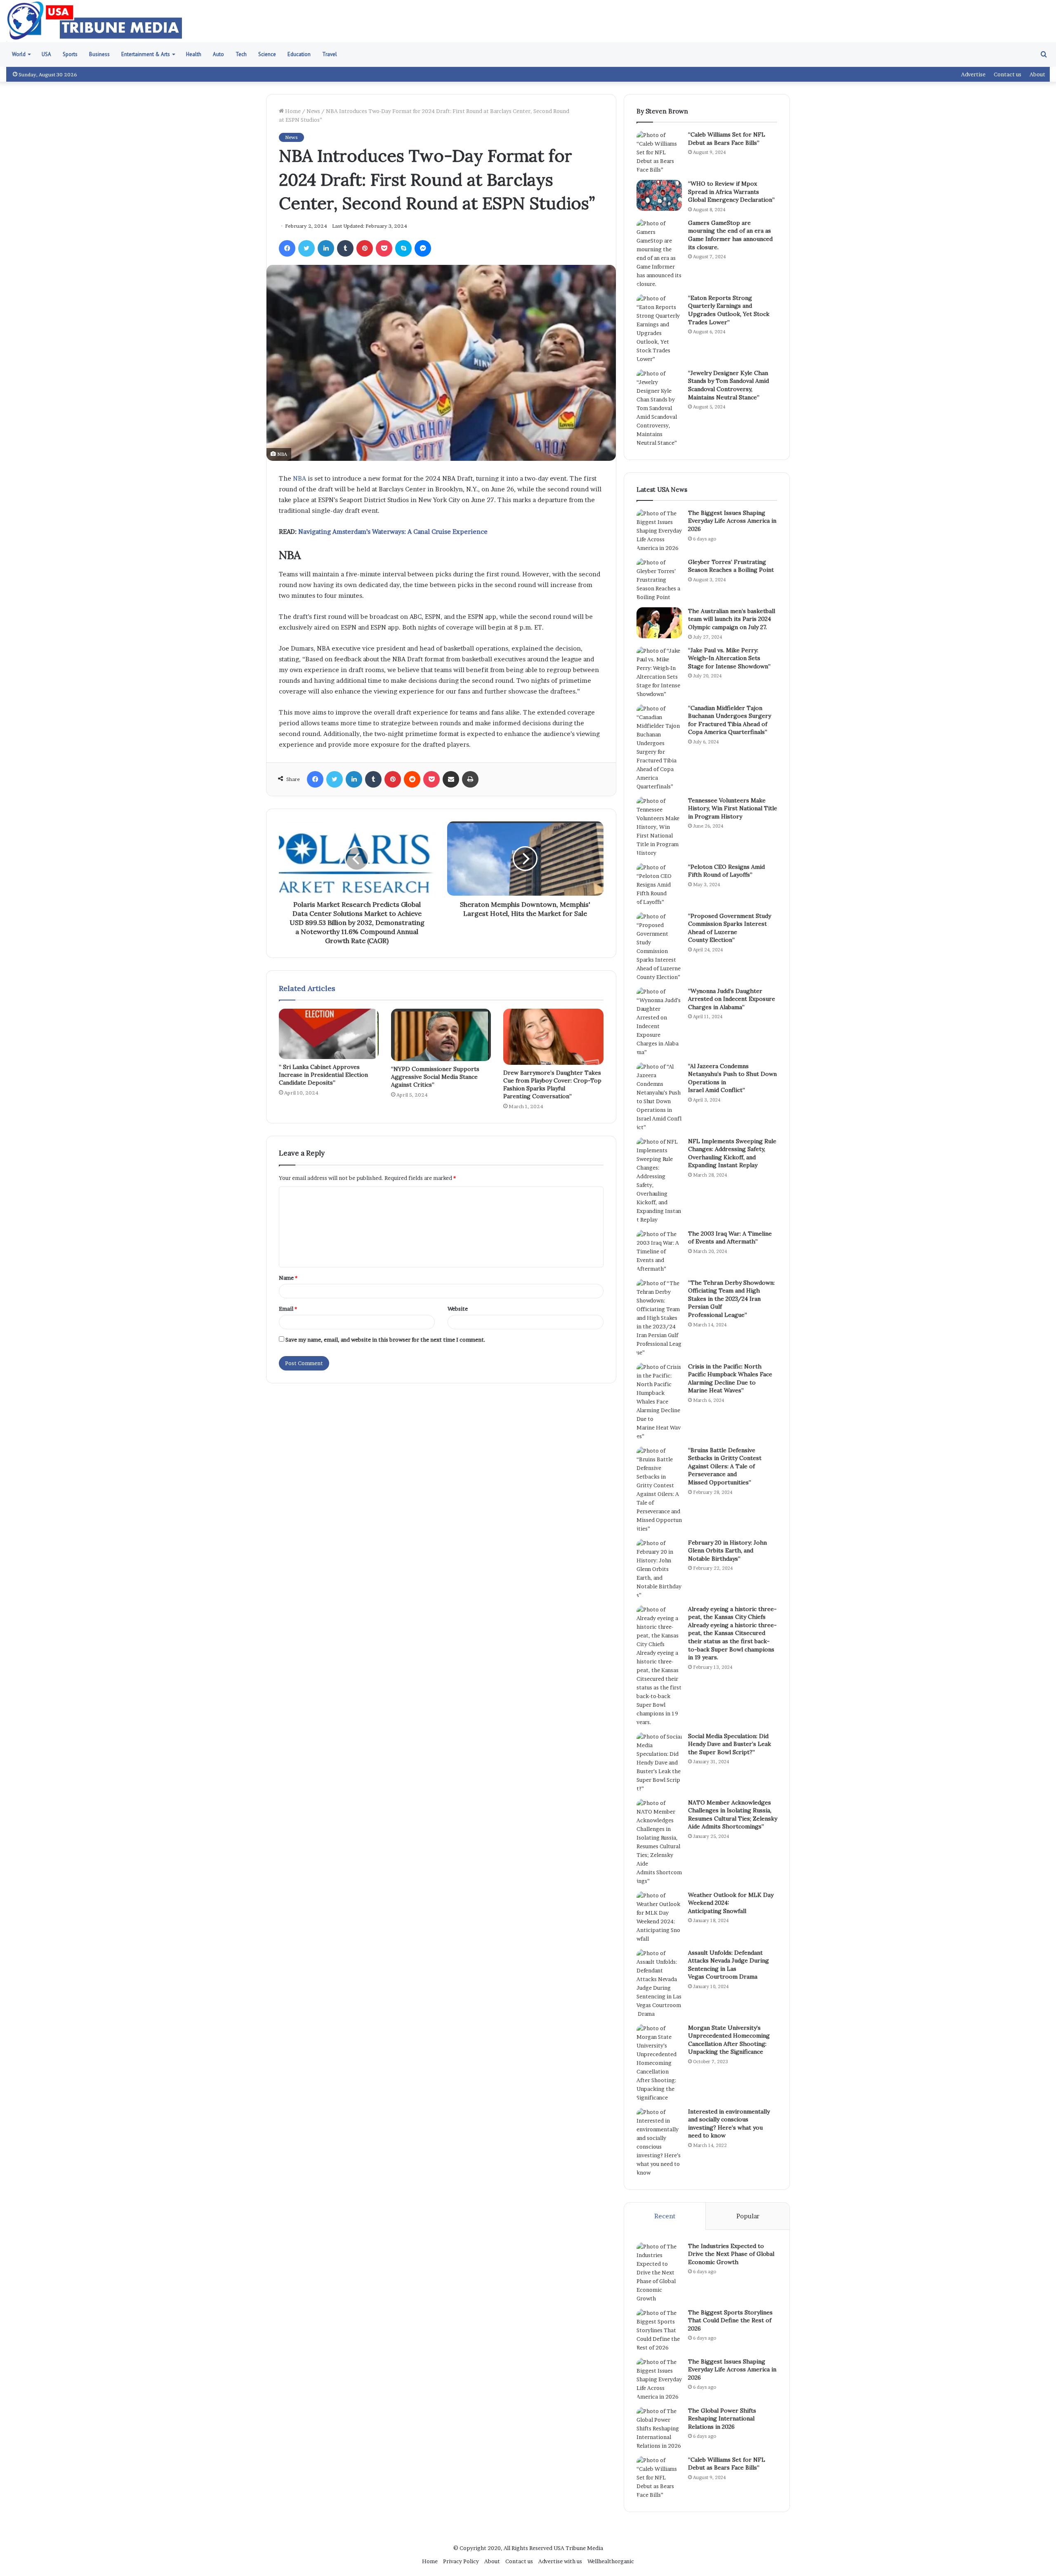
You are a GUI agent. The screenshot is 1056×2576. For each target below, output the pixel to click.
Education (299, 54)
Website (458, 1309)
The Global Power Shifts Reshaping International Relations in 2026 (722, 2419)
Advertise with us (560, 2561)
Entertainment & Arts (146, 54)
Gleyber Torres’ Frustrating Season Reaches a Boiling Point (731, 566)
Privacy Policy (461, 2561)
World (19, 54)
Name (288, 1278)
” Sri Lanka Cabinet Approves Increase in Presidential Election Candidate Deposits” (323, 1075)
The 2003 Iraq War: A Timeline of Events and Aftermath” (730, 1238)
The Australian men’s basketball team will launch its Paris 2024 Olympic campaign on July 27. (732, 619)
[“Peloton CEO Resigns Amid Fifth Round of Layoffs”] (659, 885)
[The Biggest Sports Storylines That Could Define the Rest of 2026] (659, 2330)
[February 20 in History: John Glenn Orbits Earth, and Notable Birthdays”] (659, 1569)
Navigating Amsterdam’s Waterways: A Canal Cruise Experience (393, 532)
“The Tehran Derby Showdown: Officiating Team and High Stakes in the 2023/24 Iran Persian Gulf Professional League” (731, 1299)
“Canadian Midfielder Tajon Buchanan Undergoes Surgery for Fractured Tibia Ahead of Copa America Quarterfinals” (730, 720)
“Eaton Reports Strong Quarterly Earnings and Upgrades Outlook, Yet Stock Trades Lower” (729, 310)
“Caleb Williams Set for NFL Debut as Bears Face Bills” (727, 139)
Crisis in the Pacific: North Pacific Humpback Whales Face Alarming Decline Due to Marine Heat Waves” (730, 1379)
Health (194, 54)
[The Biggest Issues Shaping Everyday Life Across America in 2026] (659, 531)
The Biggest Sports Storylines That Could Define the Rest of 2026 (730, 2320)
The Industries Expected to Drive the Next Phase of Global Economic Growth (731, 2254)
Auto (218, 54)
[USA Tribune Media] (95, 21)
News (313, 111)
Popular (748, 2216)
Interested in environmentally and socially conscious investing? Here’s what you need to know (729, 2124)
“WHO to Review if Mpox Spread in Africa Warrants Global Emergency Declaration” (731, 192)
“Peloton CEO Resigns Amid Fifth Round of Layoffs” (726, 871)
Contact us (1008, 74)
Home (292, 111)
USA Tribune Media (578, 2548)
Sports (70, 54)
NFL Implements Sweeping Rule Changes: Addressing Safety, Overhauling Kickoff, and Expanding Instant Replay (732, 1153)
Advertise (973, 74)
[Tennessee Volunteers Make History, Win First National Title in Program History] (659, 827)
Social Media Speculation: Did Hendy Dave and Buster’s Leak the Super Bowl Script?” (730, 1744)
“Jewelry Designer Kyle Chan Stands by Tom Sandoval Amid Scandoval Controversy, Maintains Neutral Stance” (728, 385)
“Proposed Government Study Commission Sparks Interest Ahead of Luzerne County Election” (730, 928)
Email (288, 1309)
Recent (665, 2216)
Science (267, 54)
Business (99, 54)
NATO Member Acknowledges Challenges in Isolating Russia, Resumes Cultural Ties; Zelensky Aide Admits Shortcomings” (733, 1815)
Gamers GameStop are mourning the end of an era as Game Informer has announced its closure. (730, 235)
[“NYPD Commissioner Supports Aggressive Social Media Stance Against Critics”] (441, 1035)
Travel (330, 54)
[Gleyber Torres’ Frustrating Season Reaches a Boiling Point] (659, 580)
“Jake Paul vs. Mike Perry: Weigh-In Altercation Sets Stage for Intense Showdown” (729, 658)
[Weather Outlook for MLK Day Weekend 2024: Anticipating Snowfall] (659, 1917)
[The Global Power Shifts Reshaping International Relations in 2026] (659, 2429)
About (1037, 74)
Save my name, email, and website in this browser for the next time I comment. (385, 1340)
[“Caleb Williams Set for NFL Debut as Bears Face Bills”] (659, 152)
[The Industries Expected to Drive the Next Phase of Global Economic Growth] (659, 2273)
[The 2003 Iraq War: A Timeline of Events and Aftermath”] (659, 1251)
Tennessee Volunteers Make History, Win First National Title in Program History (733, 808)
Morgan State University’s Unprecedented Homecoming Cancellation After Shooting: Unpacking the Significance (729, 2040)
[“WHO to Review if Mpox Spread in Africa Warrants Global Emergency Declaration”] (659, 195)
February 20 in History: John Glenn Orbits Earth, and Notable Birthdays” (727, 1551)
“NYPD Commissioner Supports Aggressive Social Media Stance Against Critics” (435, 1077)
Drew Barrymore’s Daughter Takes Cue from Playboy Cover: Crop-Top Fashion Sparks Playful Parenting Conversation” (552, 1084)
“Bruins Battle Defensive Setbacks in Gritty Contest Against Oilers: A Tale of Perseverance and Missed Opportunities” (725, 1466)
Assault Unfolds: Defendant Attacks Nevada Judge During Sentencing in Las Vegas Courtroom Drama (728, 1965)
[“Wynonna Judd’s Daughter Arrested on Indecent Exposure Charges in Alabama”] (659, 1022)
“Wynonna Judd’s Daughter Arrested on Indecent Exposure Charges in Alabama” (732, 999)
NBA (299, 478)
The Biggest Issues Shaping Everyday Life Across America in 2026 (732, 521)
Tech (241, 54)
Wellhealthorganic (611, 2561)
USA (46, 54)
